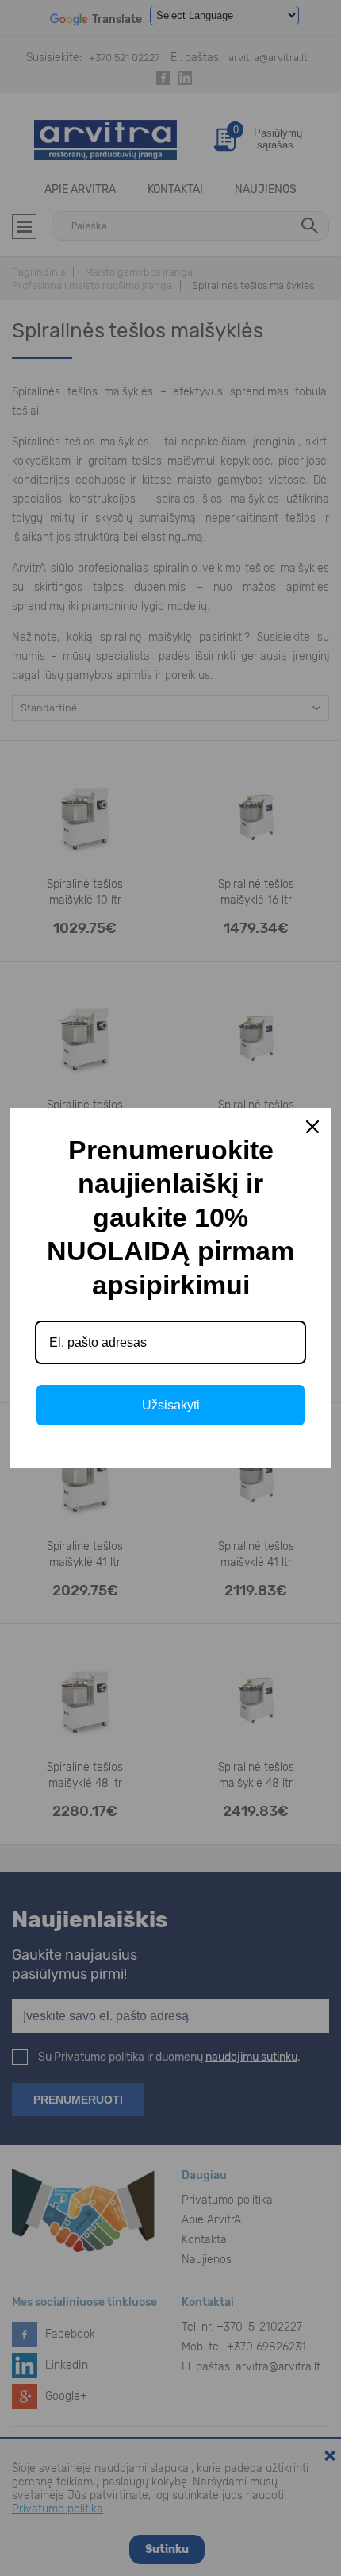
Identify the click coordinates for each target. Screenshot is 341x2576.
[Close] (312, 1127)
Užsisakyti (171, 1405)
